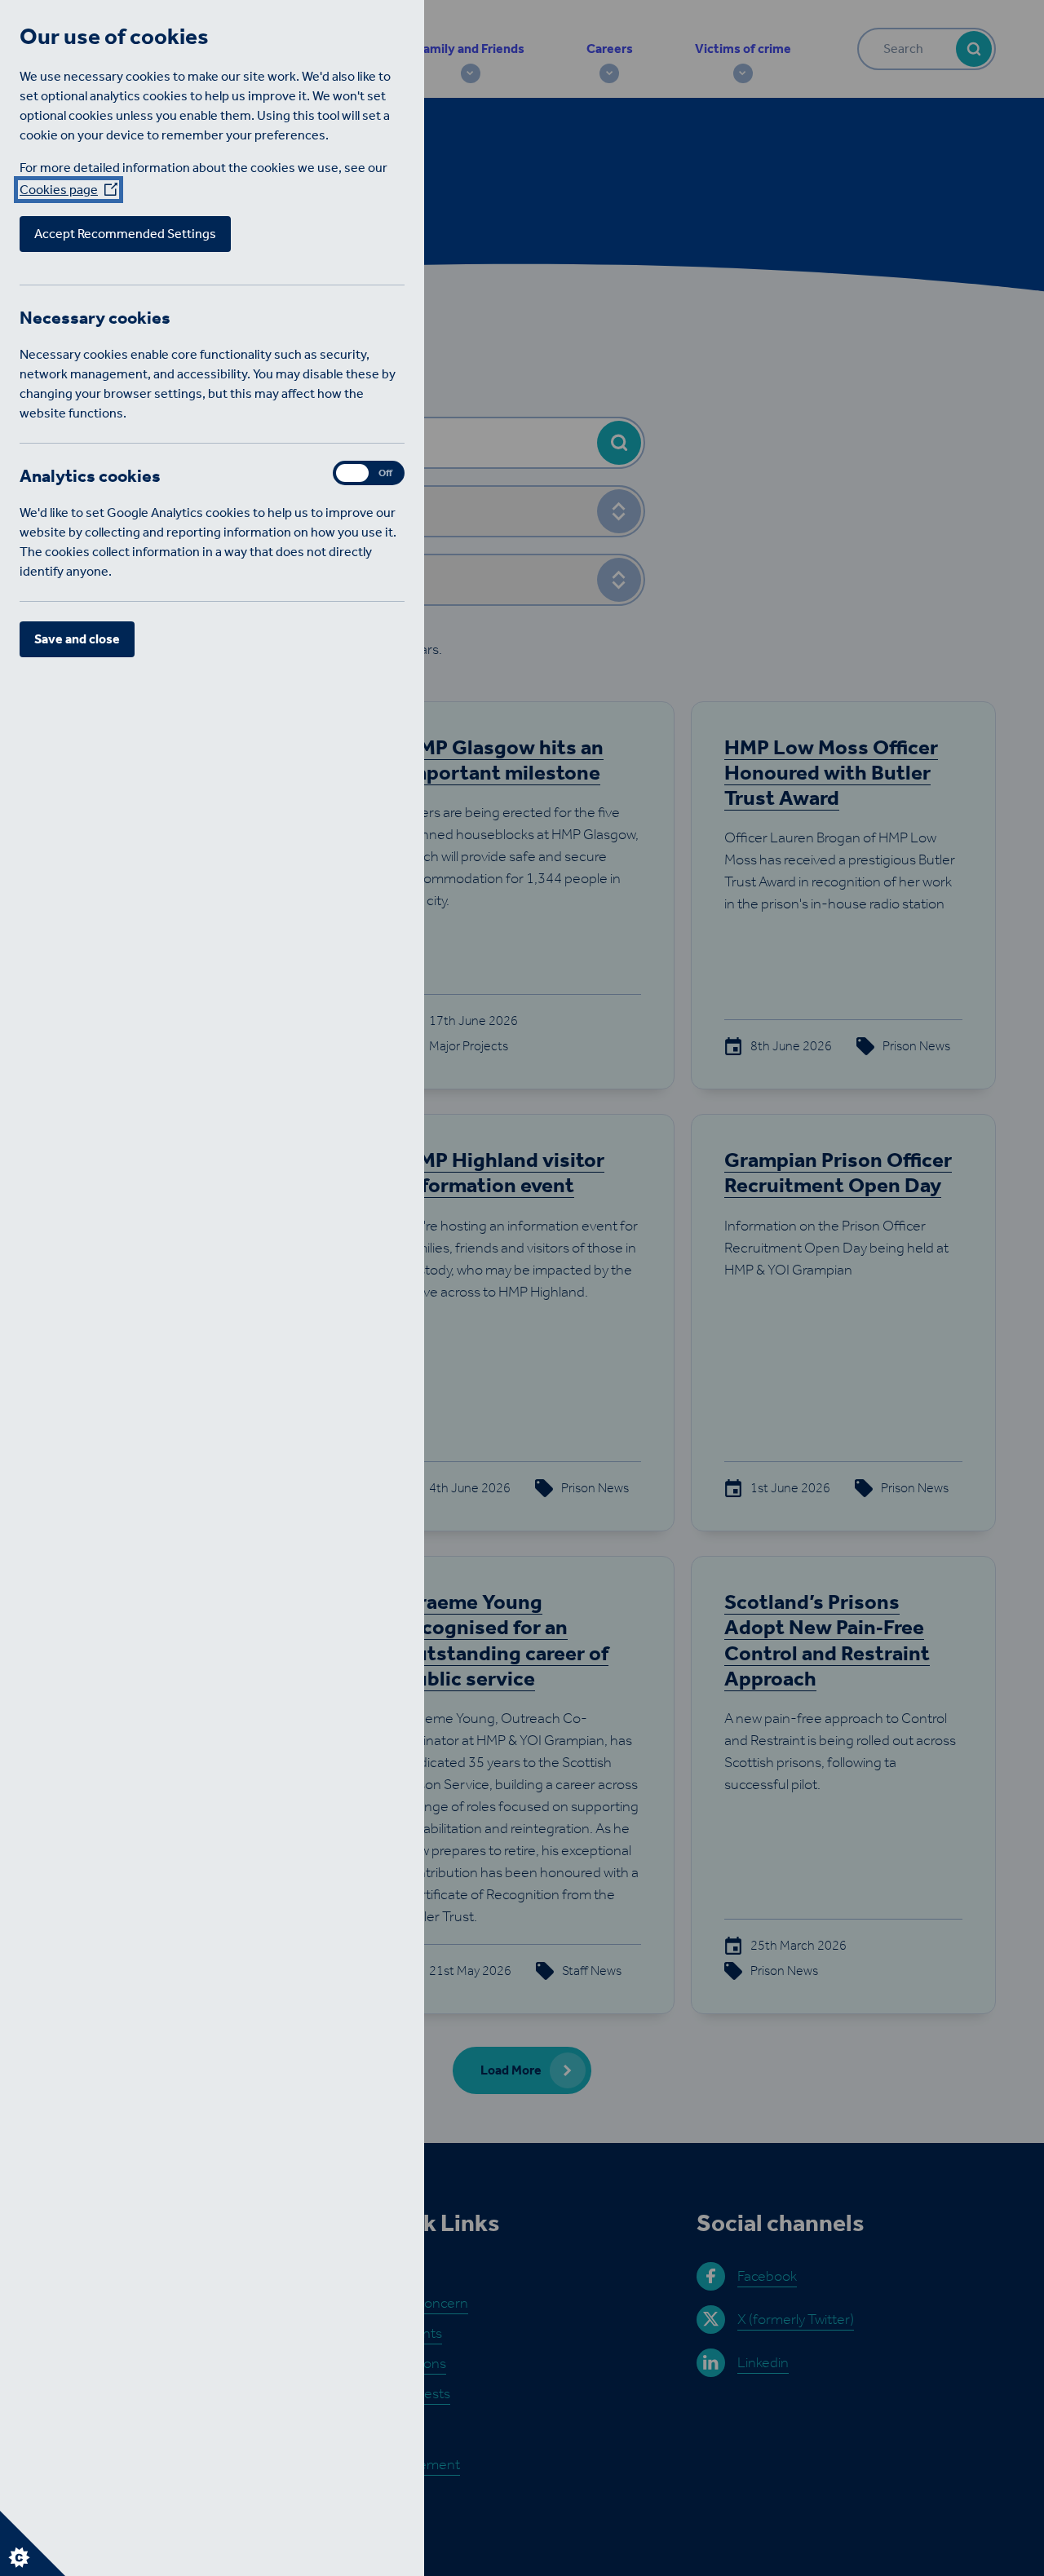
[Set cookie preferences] (33, 2543)
